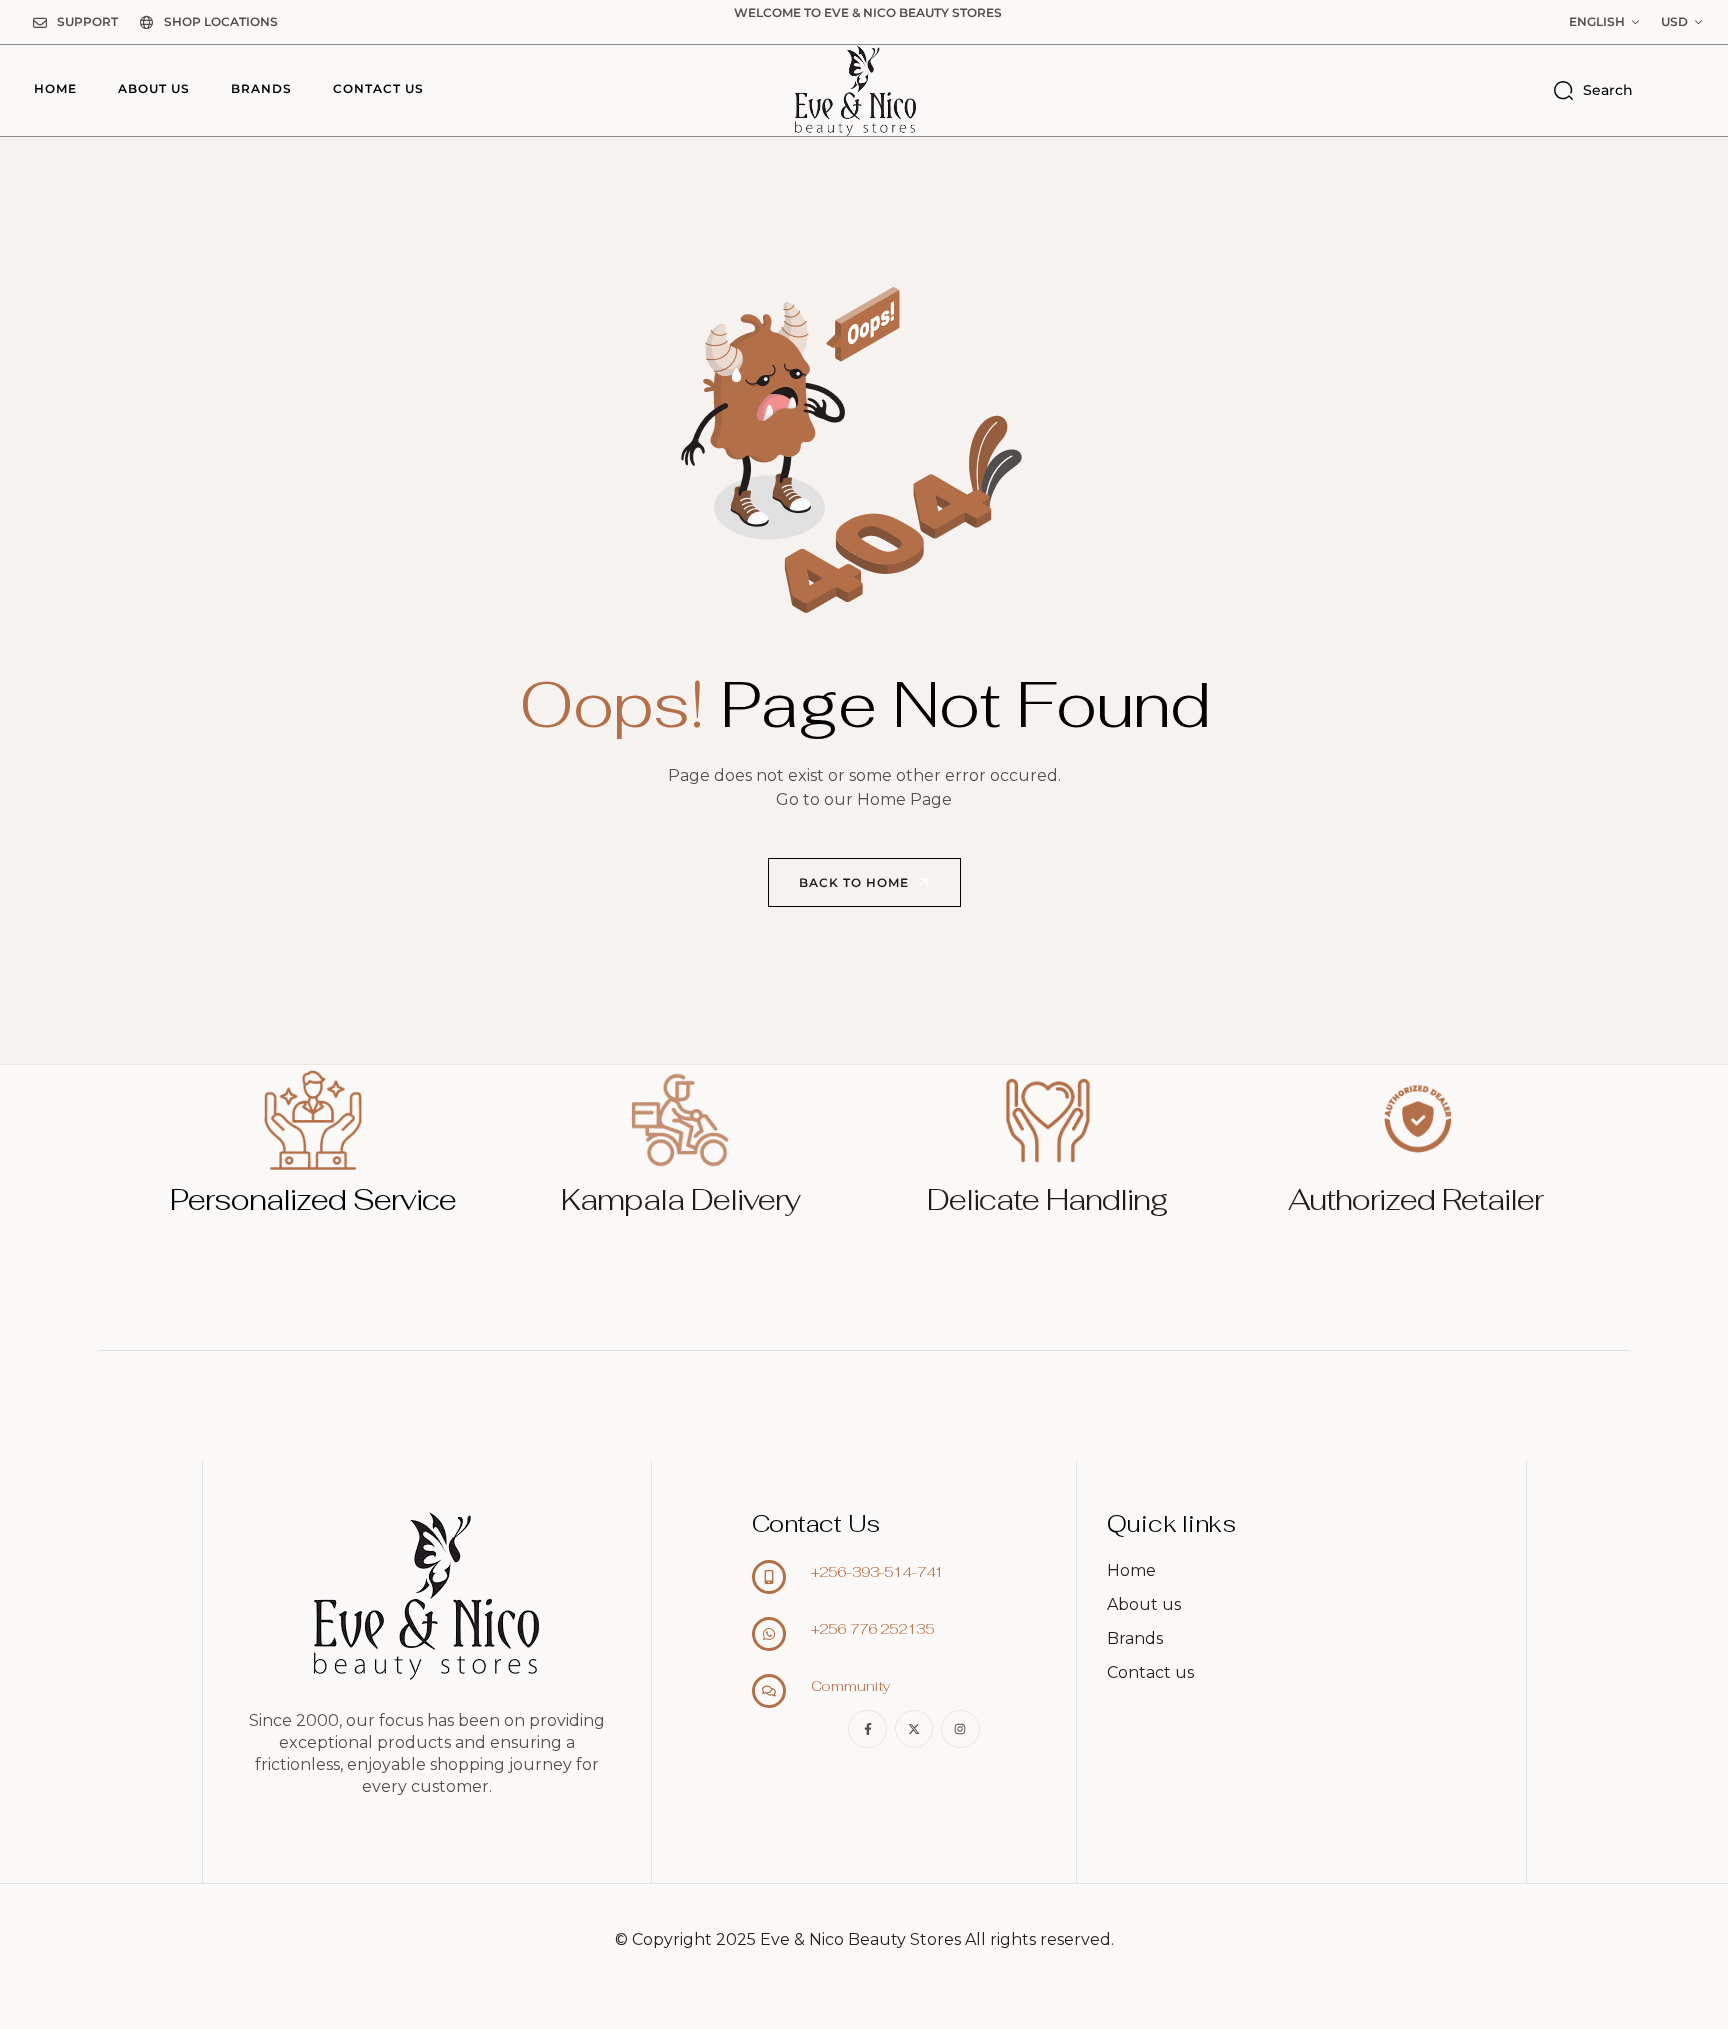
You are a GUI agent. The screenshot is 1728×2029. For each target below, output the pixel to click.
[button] (1604, 22)
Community (851, 1686)
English (1597, 21)
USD (1674, 21)
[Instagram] (960, 1729)
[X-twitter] (914, 1729)
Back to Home (856, 882)
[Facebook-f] (867, 1729)
